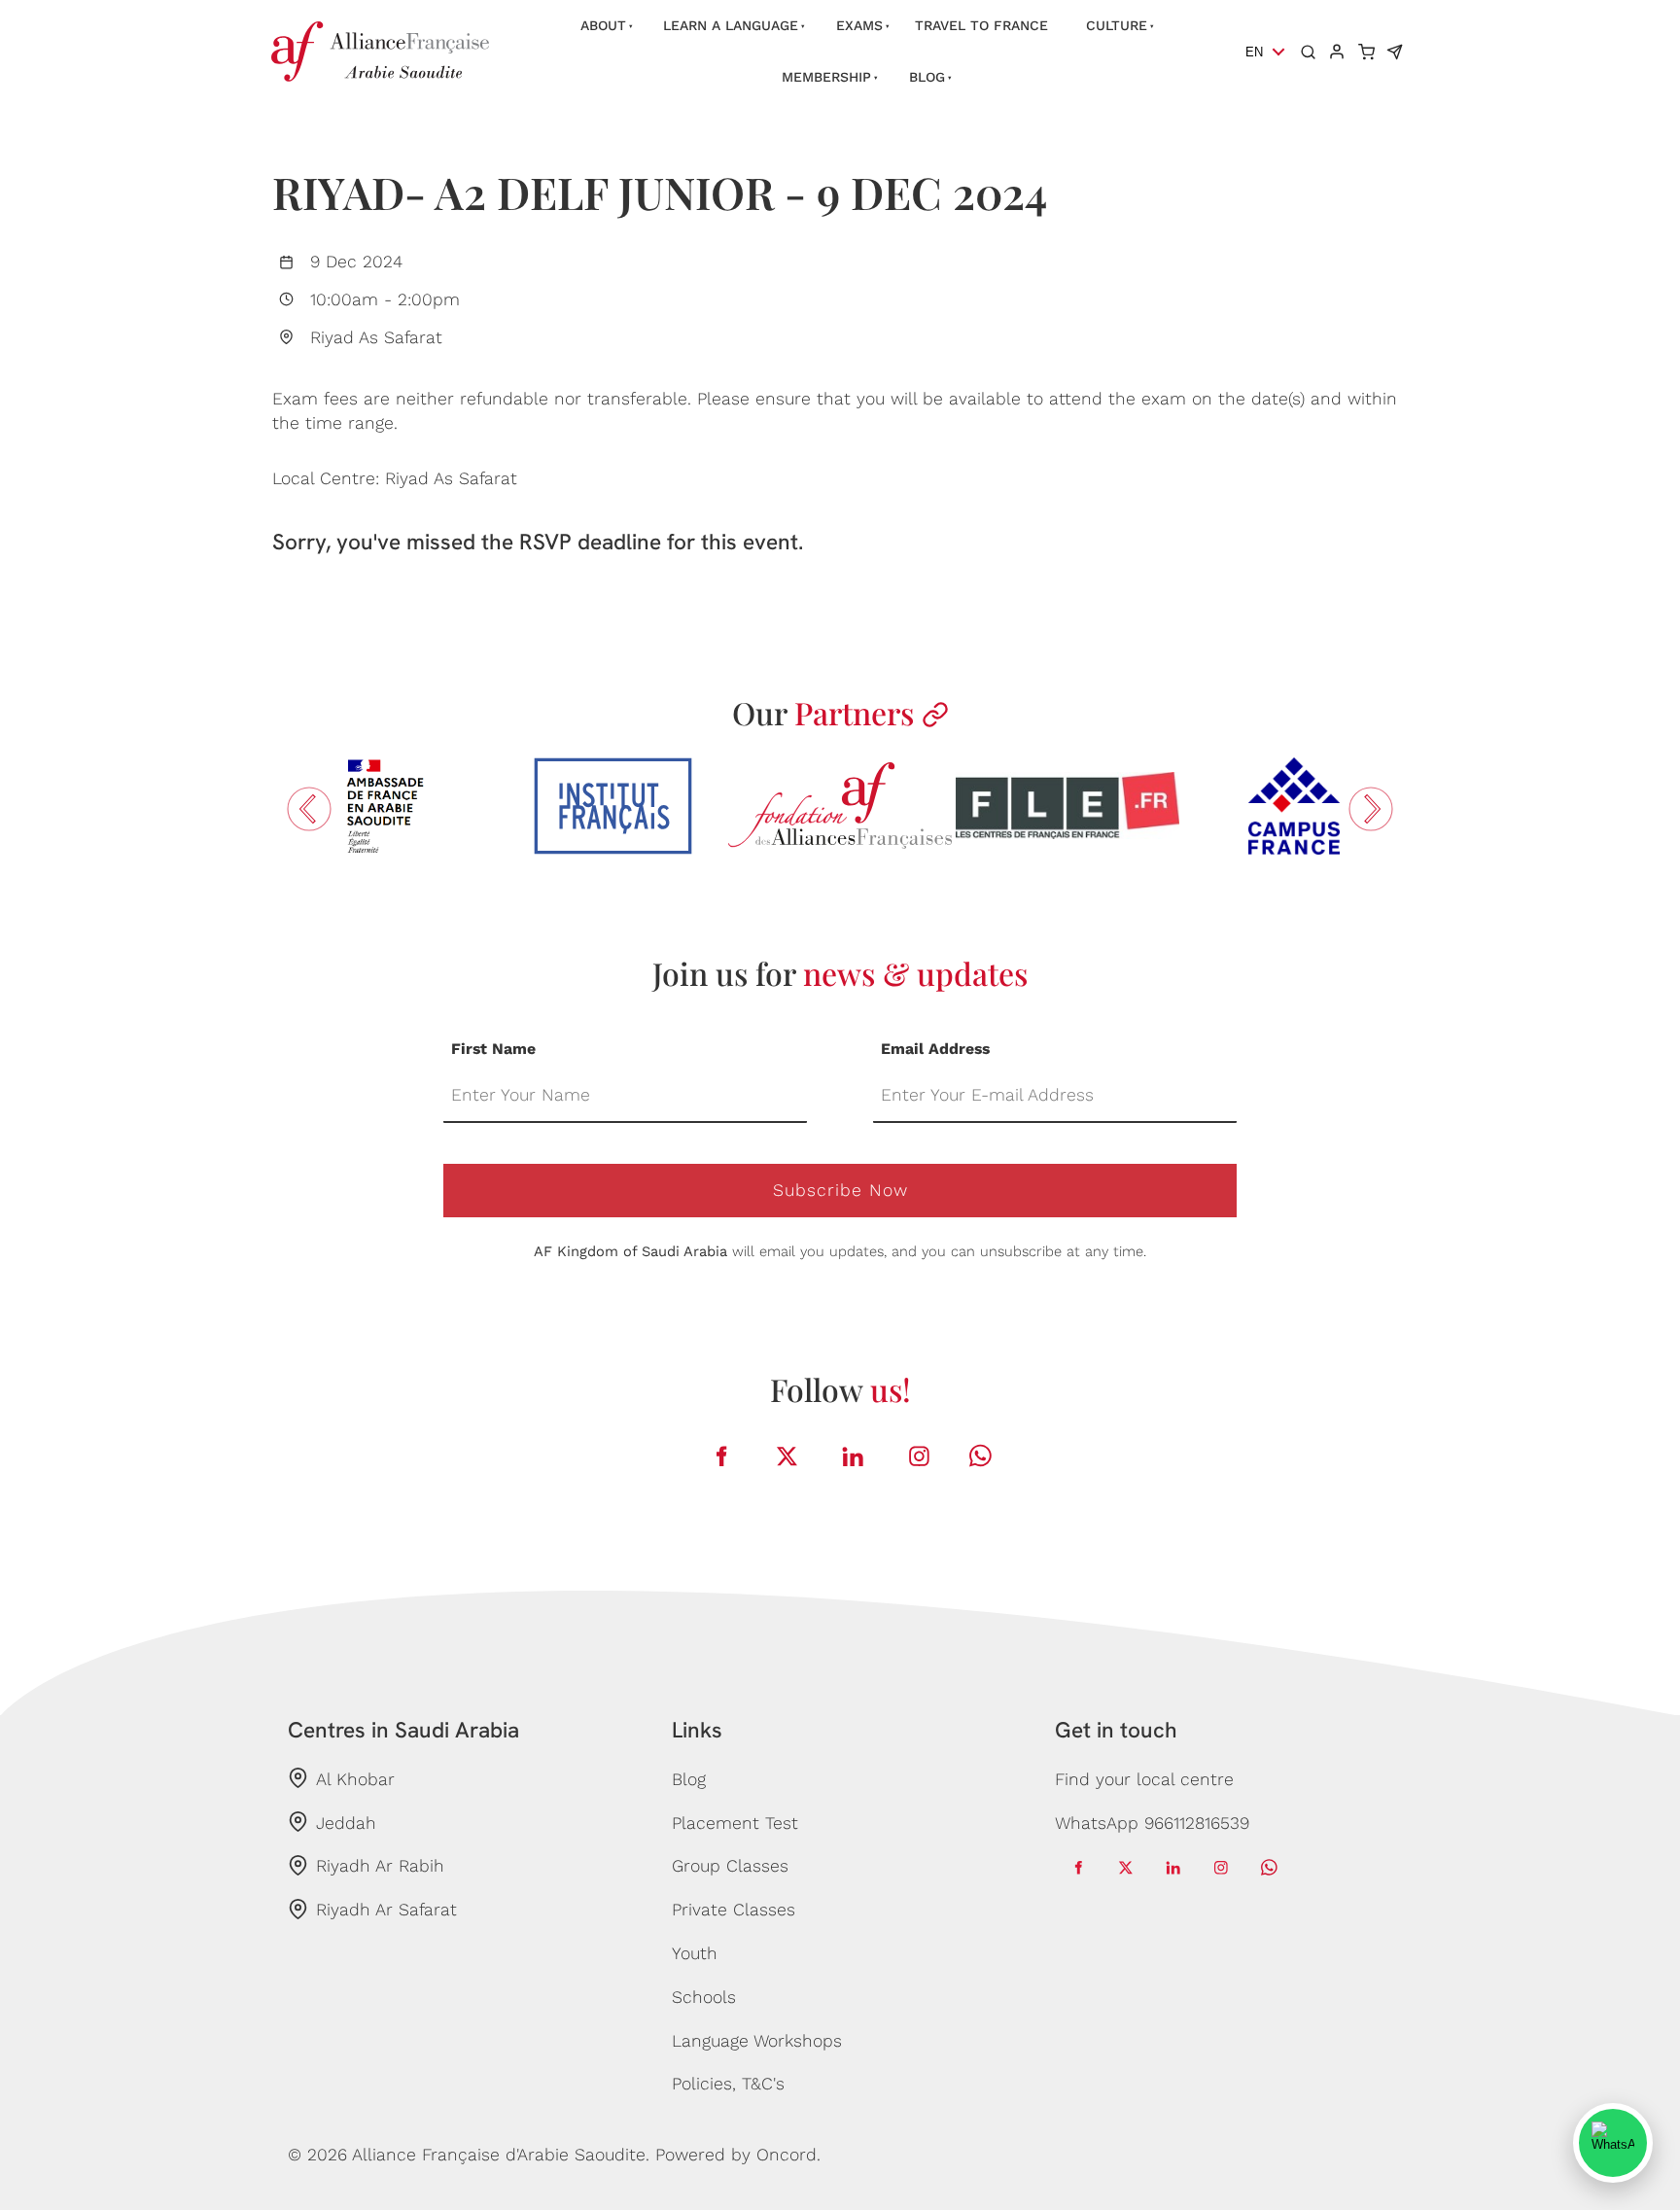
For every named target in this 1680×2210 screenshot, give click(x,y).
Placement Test (735, 1823)
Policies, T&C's (728, 2084)
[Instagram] (920, 1456)
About (603, 25)
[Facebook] (721, 1456)
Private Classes (734, 1910)
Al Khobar (355, 1779)
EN (1254, 52)
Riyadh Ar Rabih (380, 1866)
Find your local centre (1144, 1779)
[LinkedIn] (854, 1456)
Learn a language (731, 25)
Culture (1117, 25)
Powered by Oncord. (738, 2155)
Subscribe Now (840, 1190)
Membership (826, 77)
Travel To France (981, 25)
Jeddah (346, 1823)
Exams (859, 25)
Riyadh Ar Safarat (386, 1910)
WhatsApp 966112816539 (1152, 1823)
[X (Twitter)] (787, 1456)
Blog (927, 77)
